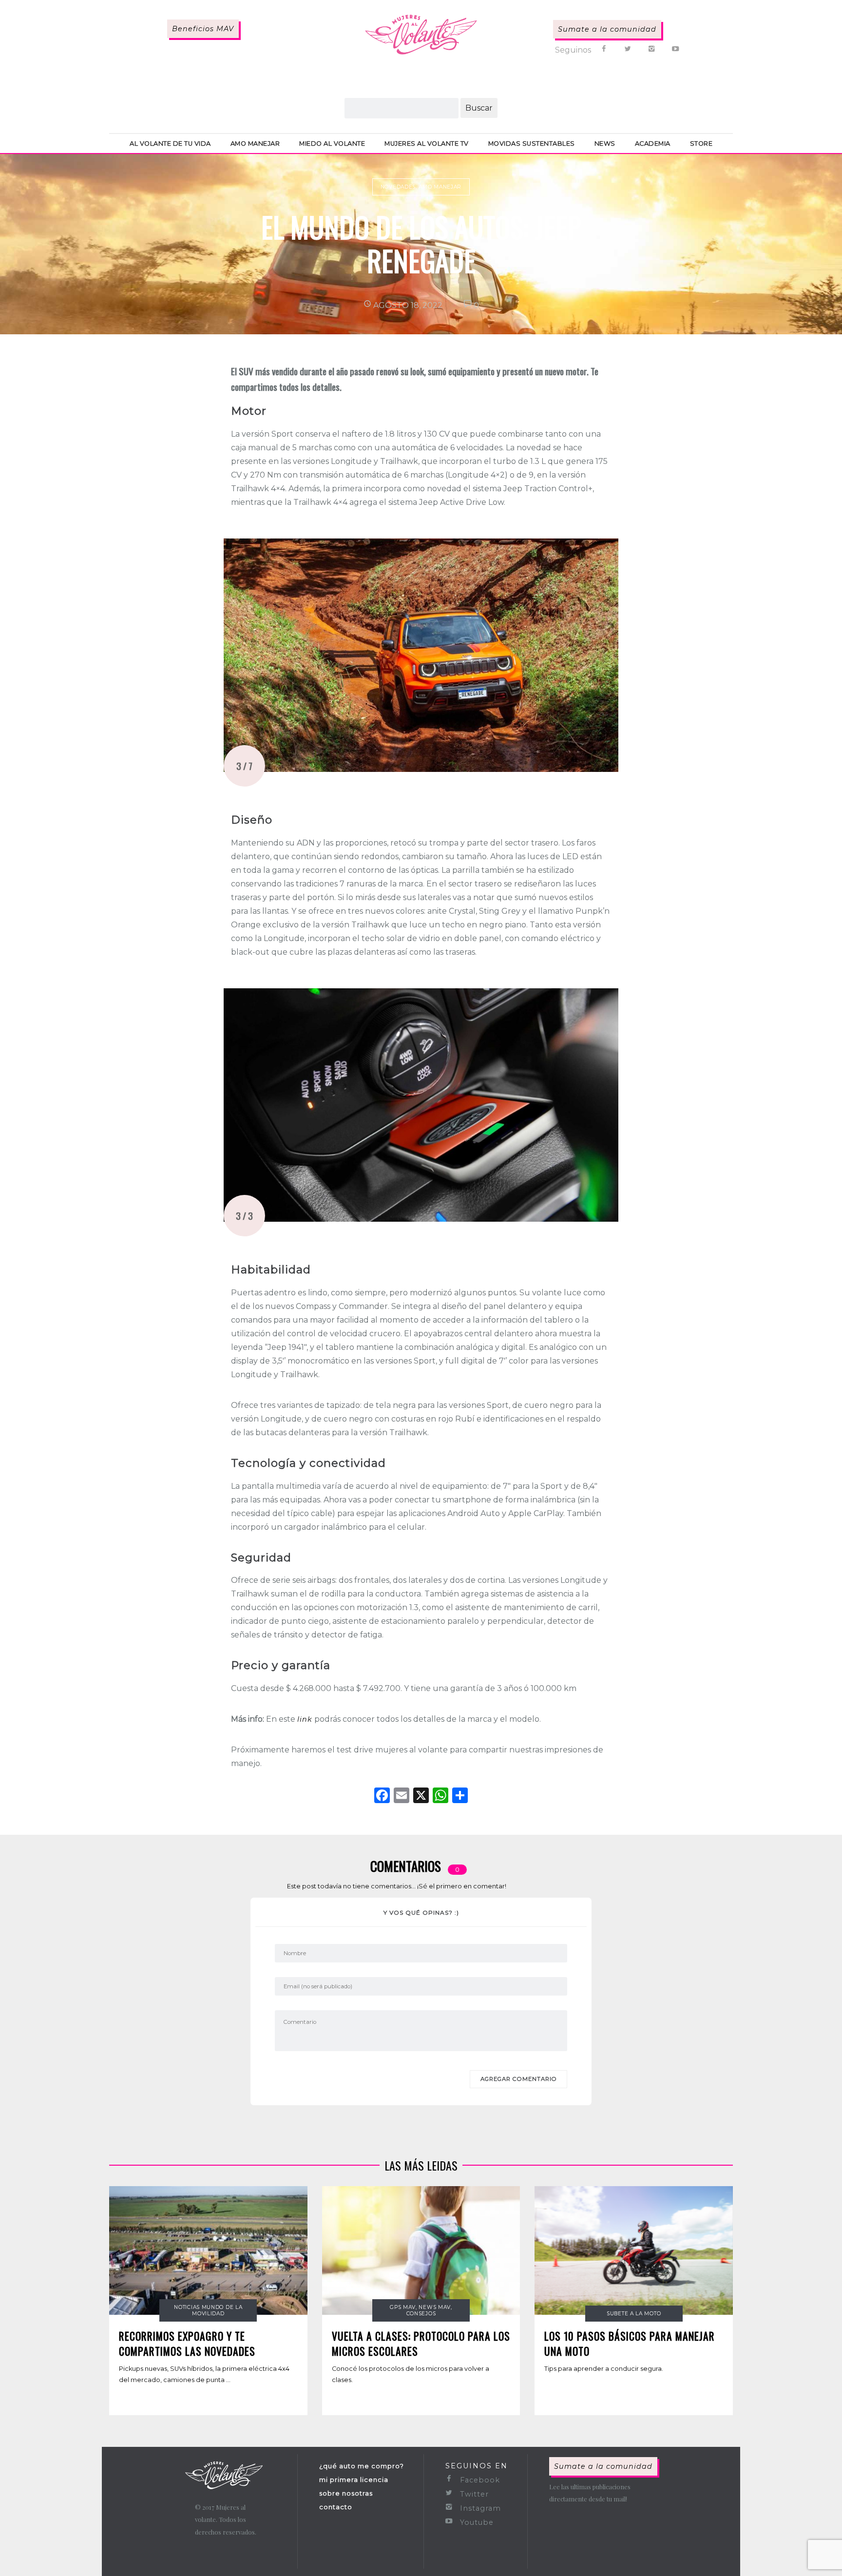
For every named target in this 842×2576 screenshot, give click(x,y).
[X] (421, 1797)
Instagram (479, 2508)
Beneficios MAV (203, 29)
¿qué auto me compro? (362, 2466)
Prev (236, 655)
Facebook (479, 2480)
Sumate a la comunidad (607, 29)
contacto (336, 2507)
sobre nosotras (346, 2493)
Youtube (476, 2522)
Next (606, 655)
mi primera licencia (354, 2480)
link (305, 1719)
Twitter (473, 2494)
